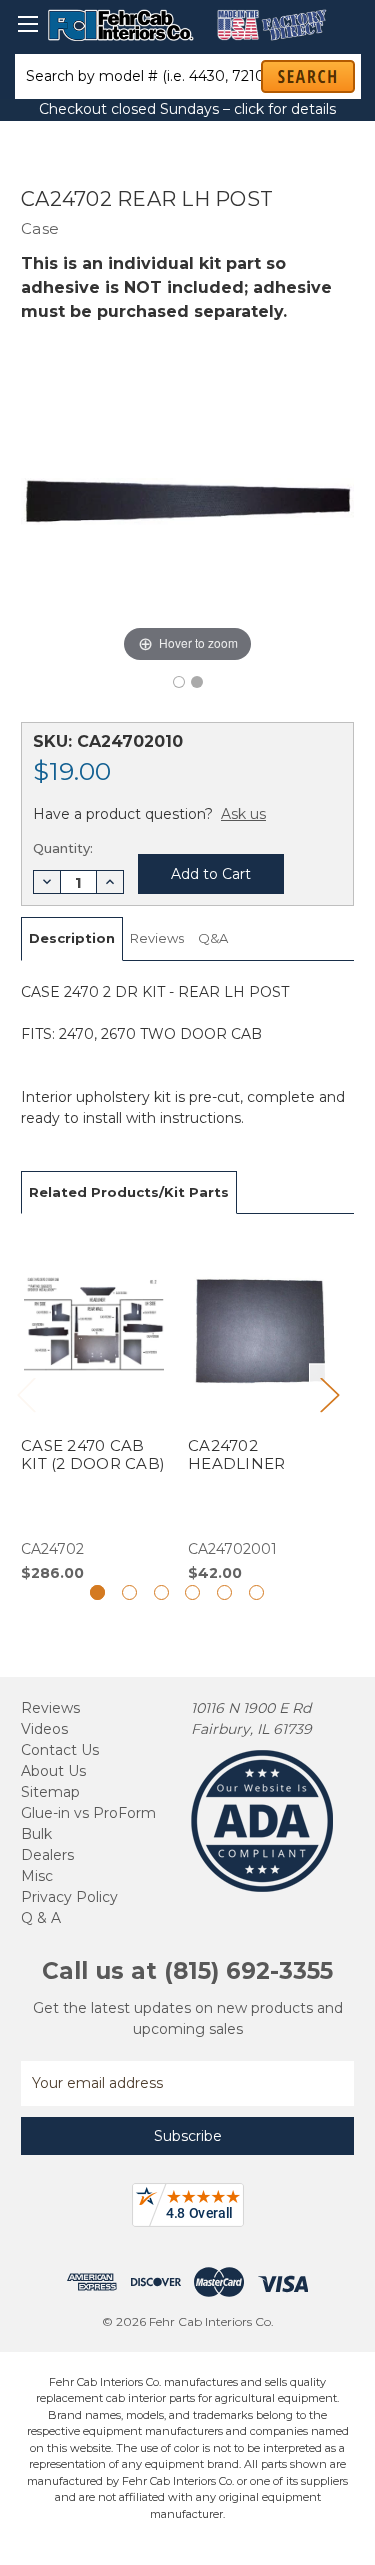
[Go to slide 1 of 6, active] (97, 1592)
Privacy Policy (69, 1897)
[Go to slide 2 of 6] (129, 1592)
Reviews (157, 938)
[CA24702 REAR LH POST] (179, 682)
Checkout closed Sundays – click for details (187, 109)
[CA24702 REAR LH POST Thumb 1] (197, 682)
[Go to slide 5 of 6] (224, 1592)
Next (329, 1394)
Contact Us (60, 1750)
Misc (37, 1876)
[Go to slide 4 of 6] (192, 1592)
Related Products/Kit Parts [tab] (129, 1192)
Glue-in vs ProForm (88, 1813)
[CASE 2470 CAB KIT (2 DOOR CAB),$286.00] (94, 1409)
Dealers (47, 1855)
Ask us (243, 814)
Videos (44, 1729)
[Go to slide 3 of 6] (161, 1592)
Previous (26, 1394)
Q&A (213, 938)
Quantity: (63, 848)
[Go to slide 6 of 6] (256, 1592)
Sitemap (50, 1792)
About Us (53, 1771)
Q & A (41, 1918)
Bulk (36, 1834)
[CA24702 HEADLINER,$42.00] (261, 1409)
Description (72, 938)
